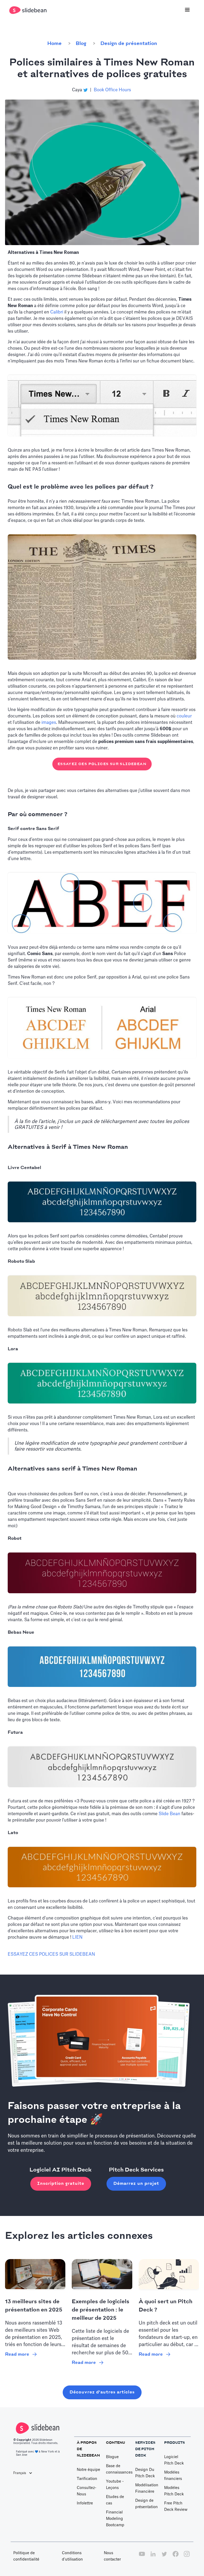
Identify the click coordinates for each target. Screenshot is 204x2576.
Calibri (57, 312)
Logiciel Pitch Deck (174, 2460)
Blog (81, 44)
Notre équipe (88, 2470)
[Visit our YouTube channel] (142, 2557)
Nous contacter (112, 2556)
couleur (184, 716)
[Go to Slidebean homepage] (29, 10)
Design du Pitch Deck (145, 2473)
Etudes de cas (115, 2500)
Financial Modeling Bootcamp (115, 2519)
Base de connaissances (119, 2469)
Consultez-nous (87, 2491)
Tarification (87, 2479)
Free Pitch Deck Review (176, 2507)
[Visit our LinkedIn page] (153, 2557)
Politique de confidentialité (26, 2556)
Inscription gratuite (61, 2184)
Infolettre (85, 2503)
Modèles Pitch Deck (174, 2491)
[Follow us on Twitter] (164, 2557)
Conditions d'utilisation (72, 2556)
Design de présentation (129, 44)
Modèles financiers (173, 2476)
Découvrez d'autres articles (102, 2392)
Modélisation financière (147, 2488)
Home (54, 44)
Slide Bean (169, 1814)
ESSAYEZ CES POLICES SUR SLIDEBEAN (102, 764)
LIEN (77, 1937)
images (49, 723)
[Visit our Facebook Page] (176, 2557)
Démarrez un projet (136, 2184)
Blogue (112, 2457)
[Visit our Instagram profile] (187, 2557)
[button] (187, 10)
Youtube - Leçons (115, 2485)
